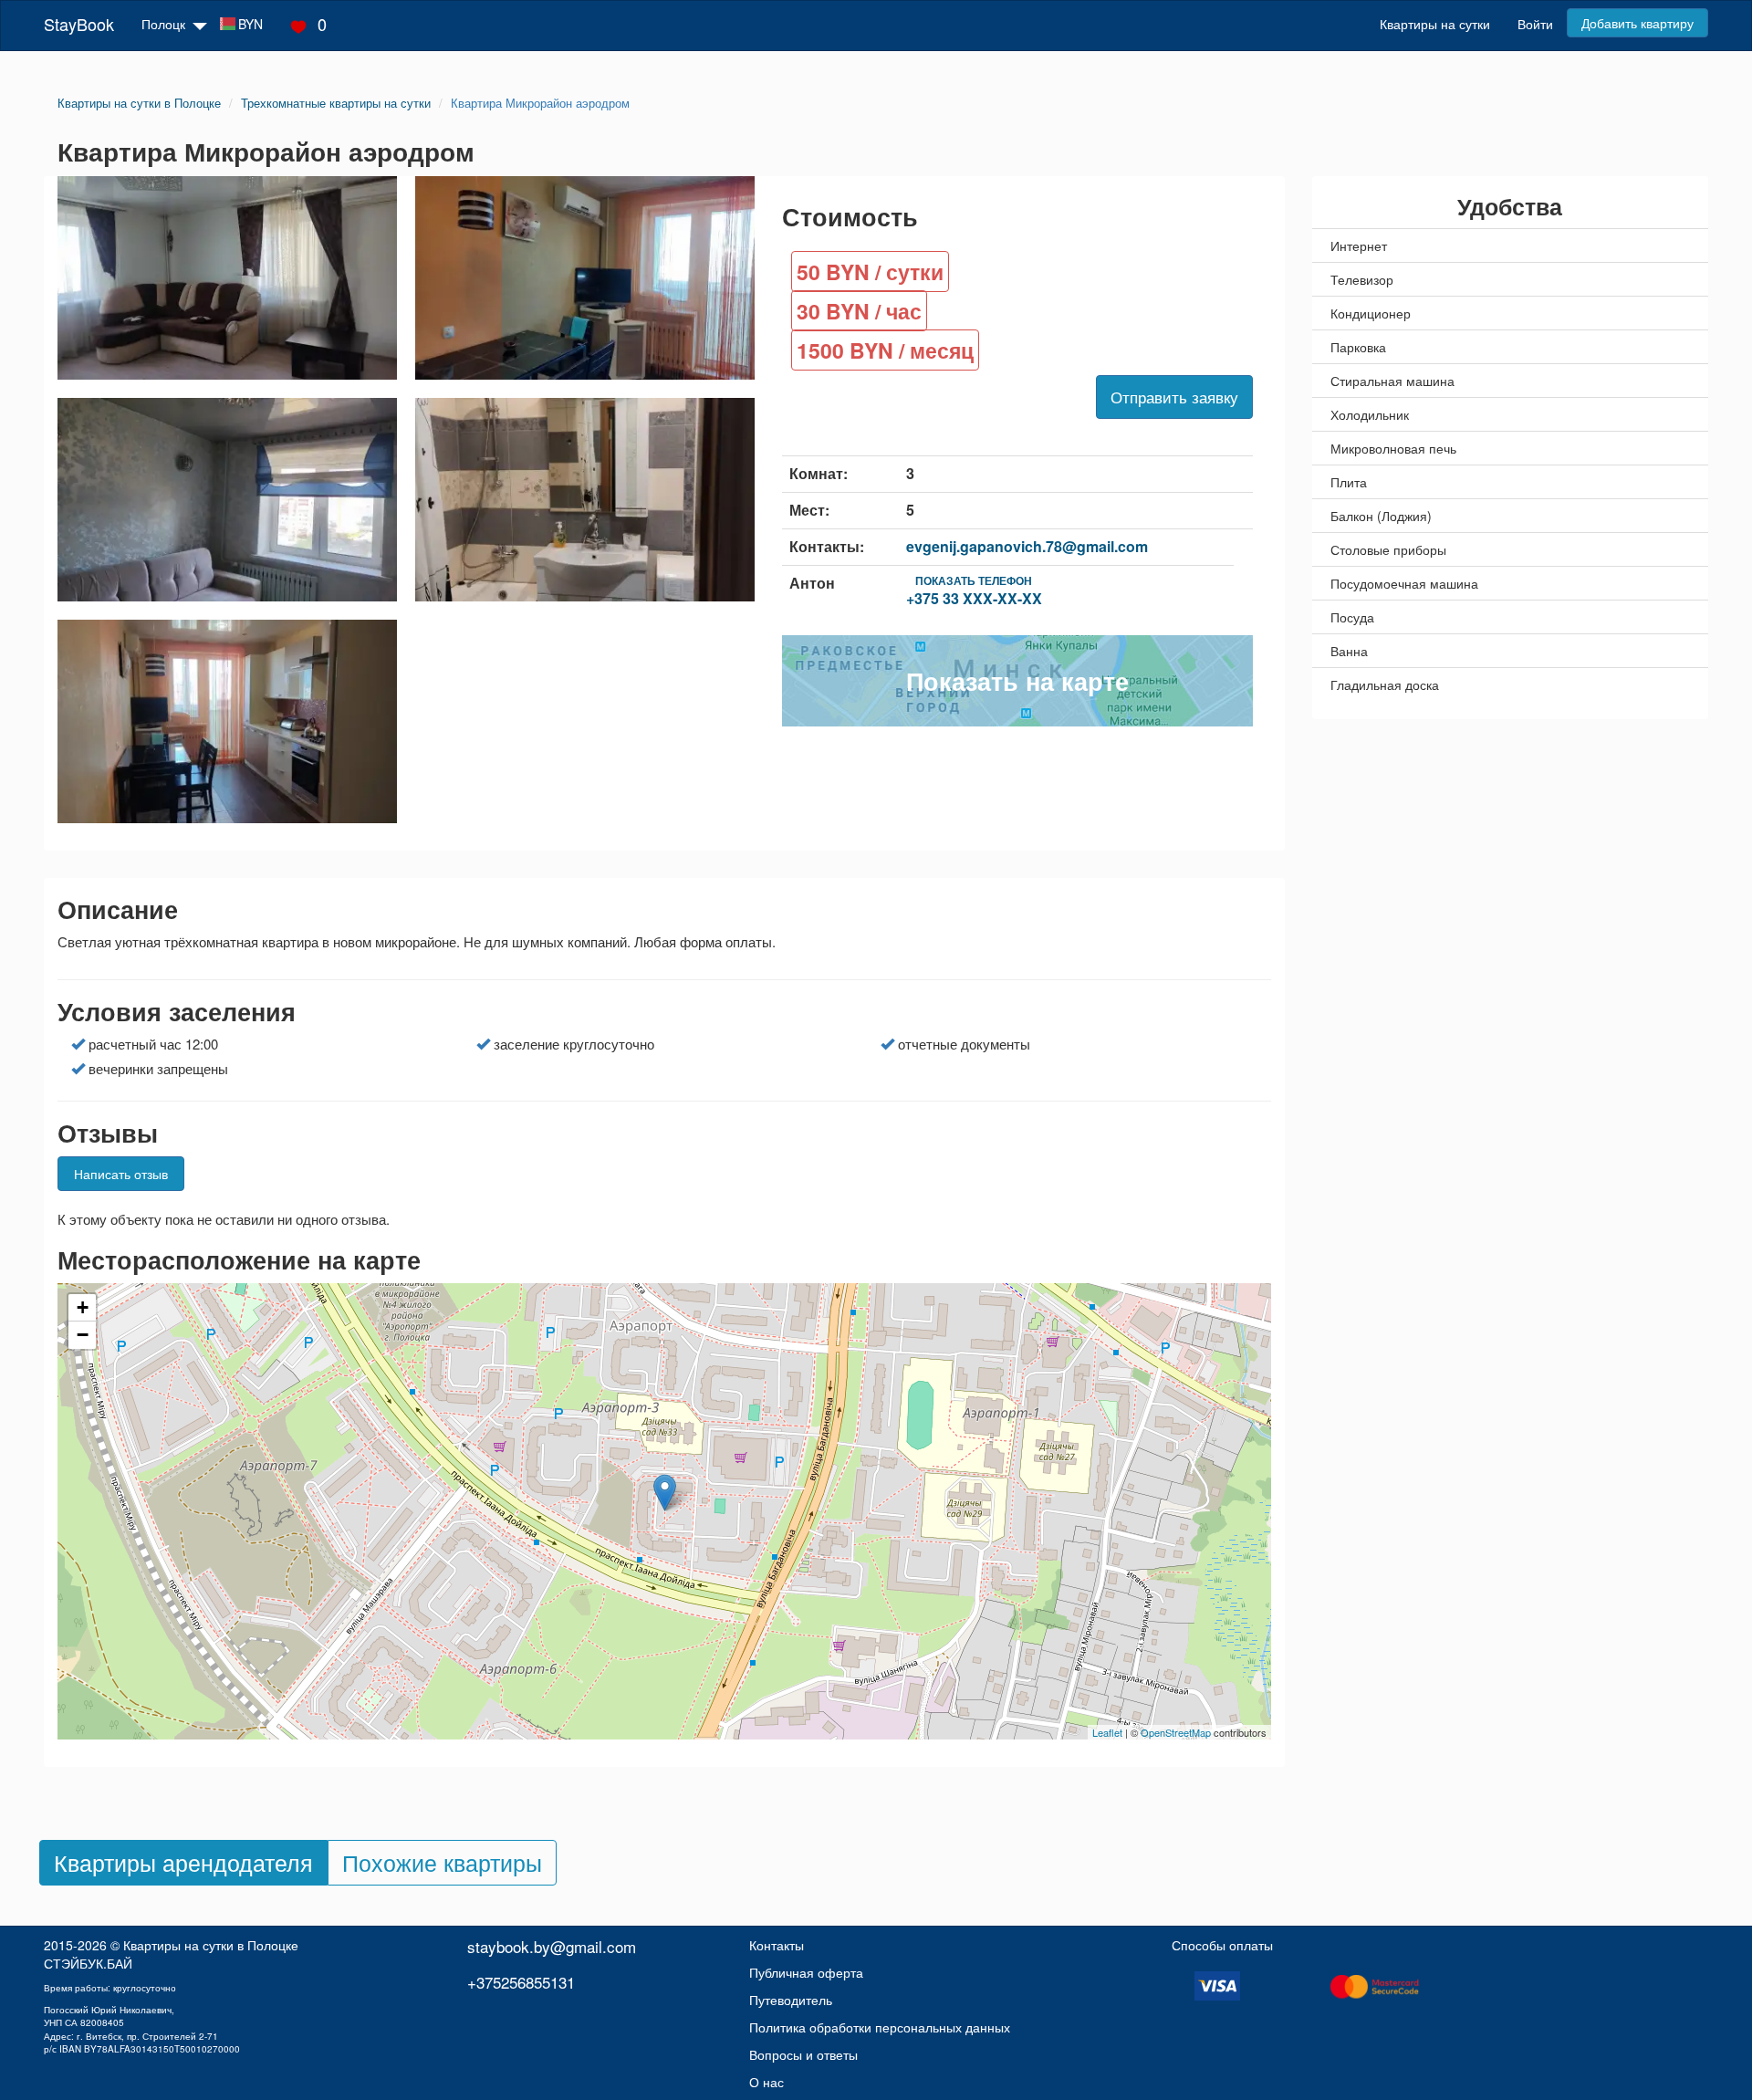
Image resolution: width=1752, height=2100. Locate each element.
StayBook (79, 24)
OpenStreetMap (1176, 1732)
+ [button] (83, 1307)
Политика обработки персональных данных (880, 2027)
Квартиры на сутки (1435, 24)
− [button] (83, 1335)
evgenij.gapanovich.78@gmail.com (1027, 546)
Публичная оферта (806, 1972)
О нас (766, 2082)
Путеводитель (791, 2000)
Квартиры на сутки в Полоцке (211, 1945)
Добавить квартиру (1637, 23)
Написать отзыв (121, 1174)
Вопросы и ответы (803, 2054)
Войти (1535, 24)
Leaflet (1107, 1732)
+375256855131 (521, 1982)
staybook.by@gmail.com (552, 1946)
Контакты (777, 1945)
